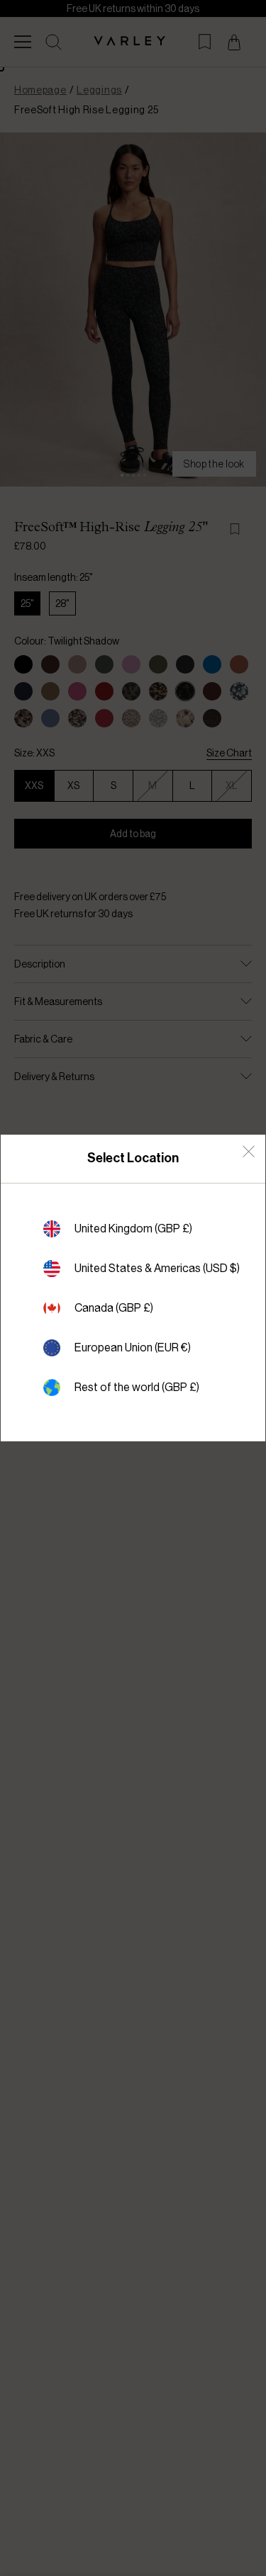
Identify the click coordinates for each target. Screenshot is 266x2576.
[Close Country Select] (249, 1151)
